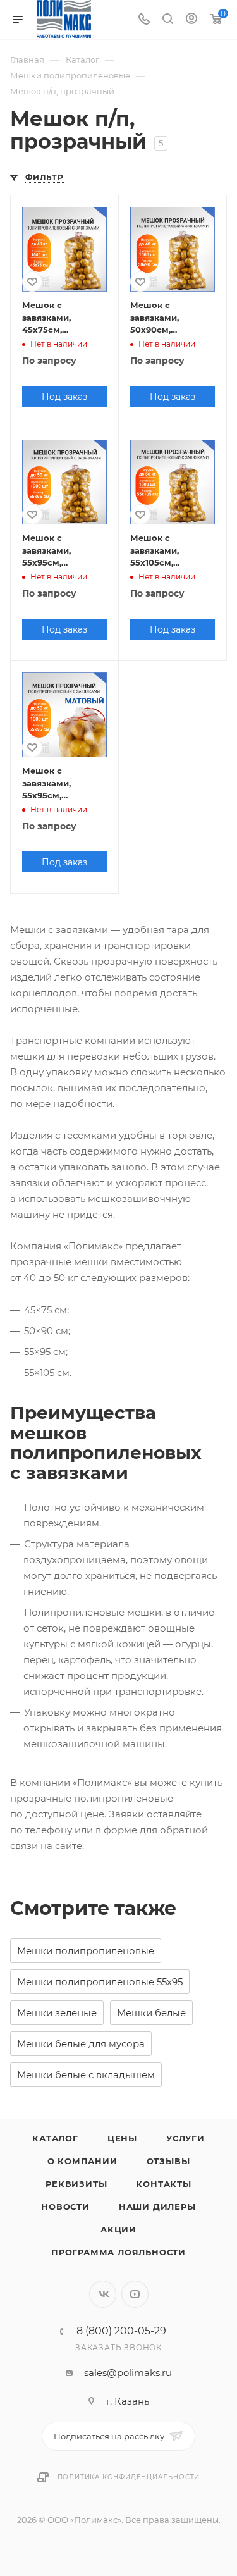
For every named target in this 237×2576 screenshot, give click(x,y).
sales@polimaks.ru (128, 2373)
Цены (122, 2138)
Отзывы (168, 2161)
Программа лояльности (118, 2252)
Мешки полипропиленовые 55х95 (100, 1982)
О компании (82, 2161)
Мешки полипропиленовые (86, 1951)
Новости (65, 2207)
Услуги (185, 2138)
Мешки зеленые (57, 2013)
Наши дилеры (157, 2207)
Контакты (163, 2184)
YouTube (135, 2294)
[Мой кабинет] (191, 20)
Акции (118, 2229)
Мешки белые (151, 2013)
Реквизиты (76, 2184)
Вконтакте (103, 2294)
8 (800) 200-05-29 (121, 2331)
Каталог (55, 2138)
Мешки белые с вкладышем (86, 2075)
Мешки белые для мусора (81, 2044)
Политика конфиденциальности (129, 2477)
